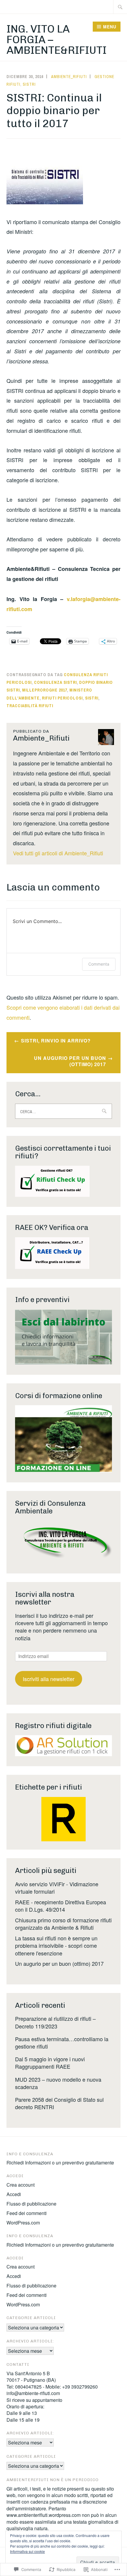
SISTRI (92, 698)
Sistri (29, 84)
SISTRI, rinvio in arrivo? (56, 1041)
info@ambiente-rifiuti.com (33, 2393)
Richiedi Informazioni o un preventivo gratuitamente (60, 2163)
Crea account (21, 2185)
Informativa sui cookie (27, 2551)
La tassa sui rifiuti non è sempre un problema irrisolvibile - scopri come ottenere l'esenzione (56, 1945)
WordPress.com (23, 2223)
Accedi (14, 2194)
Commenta (99, 964)
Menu (110, 27)
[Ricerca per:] (120, 7)
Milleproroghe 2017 (45, 690)
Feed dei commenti (27, 2213)
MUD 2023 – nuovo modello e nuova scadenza (58, 2083)
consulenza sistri (55, 682)
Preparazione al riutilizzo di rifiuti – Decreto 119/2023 (55, 2022)
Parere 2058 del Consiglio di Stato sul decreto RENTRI (59, 2103)
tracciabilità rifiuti (30, 706)
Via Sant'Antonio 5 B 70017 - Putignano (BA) (31, 2377)
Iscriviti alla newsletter (49, 1679)
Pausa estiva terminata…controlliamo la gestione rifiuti (62, 2042)
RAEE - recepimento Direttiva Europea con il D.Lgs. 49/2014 (61, 1906)
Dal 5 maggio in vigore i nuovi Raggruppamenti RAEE (50, 2063)
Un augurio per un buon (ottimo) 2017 (70, 1061)
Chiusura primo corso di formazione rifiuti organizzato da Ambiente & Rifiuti (63, 1924)
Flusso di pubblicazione (31, 2204)
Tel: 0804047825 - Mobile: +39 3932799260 (52, 2387)
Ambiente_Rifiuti (69, 77)
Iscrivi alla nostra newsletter (45, 1598)
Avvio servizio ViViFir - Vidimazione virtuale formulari (57, 1888)
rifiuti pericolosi (62, 698)
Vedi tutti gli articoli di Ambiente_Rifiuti (58, 853)
